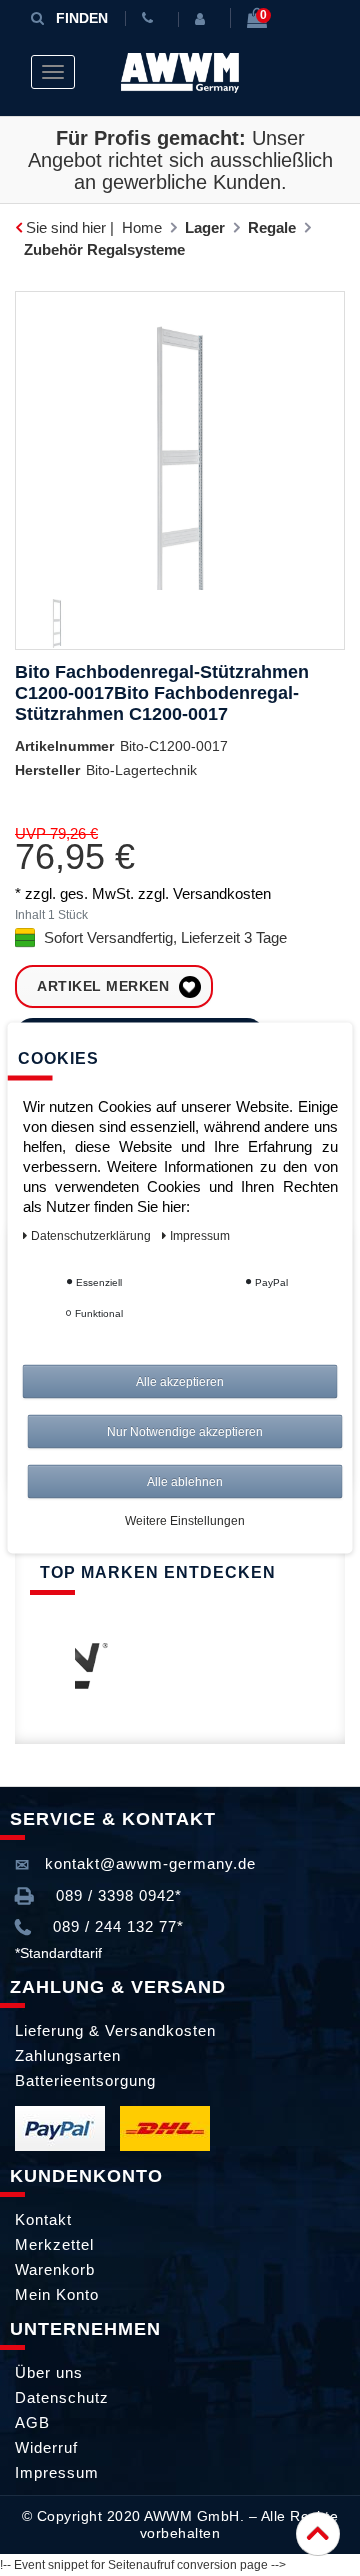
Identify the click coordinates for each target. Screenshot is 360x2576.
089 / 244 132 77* (116, 1926)
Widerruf (46, 2447)
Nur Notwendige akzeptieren (185, 1432)
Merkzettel (54, 2244)
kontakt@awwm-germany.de (148, 1863)
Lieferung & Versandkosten (115, 2030)
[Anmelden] (204, 19)
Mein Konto (57, 2294)
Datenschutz (62, 2397)
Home (142, 227)
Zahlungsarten (68, 2055)
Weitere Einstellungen (185, 1521)
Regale (272, 227)
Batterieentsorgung (85, 2080)
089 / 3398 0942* (116, 1895)
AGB (32, 2422)
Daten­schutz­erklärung (92, 1236)
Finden (82, 18)
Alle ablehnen (185, 1482)
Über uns (49, 2372)
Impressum (57, 2472)
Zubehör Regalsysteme (104, 249)
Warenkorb (55, 2269)
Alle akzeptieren (180, 1382)
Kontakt (43, 2219)
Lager (205, 227)
